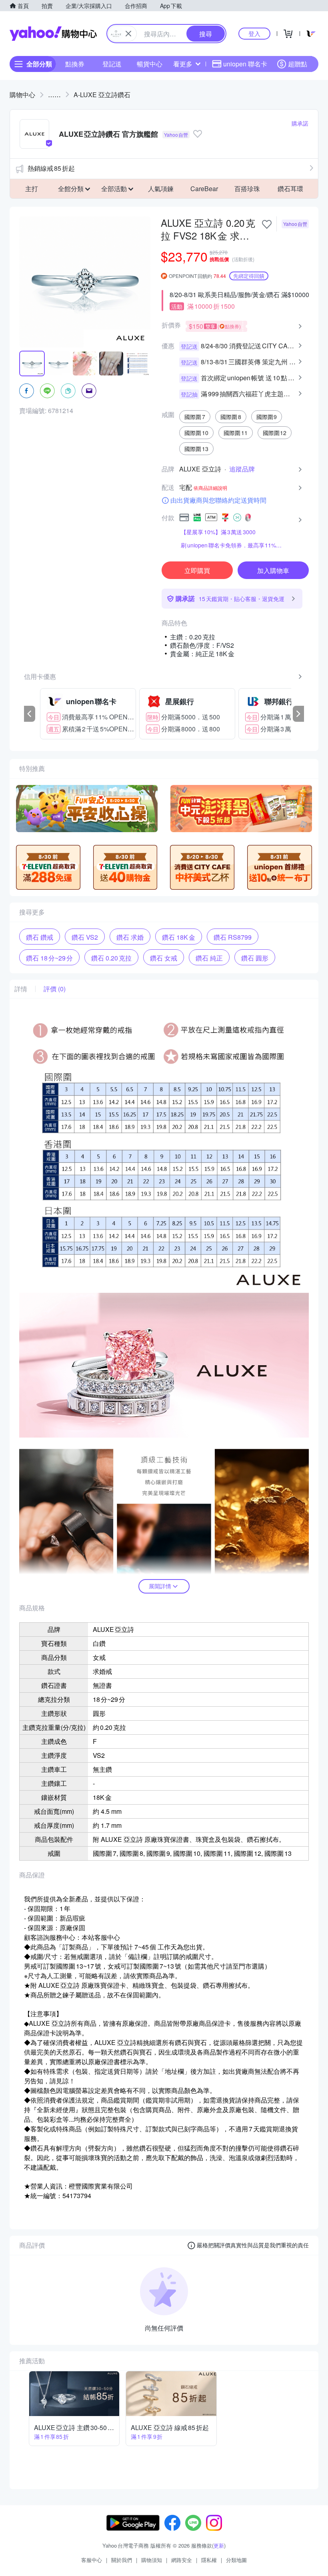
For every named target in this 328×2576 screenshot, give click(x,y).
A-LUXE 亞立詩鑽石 (102, 95)
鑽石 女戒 (164, 958)
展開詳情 (160, 1586)
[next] (298, 714)
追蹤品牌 (242, 469)
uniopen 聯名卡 (245, 64)
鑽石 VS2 (85, 937)
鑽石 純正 (209, 958)
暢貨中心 (150, 64)
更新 (219, 2545)
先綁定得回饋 (249, 276)
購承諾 (300, 123)
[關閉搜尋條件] (128, 34)
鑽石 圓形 (255, 958)
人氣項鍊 (161, 189)
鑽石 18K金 (179, 937)
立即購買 (197, 570)
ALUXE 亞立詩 (200, 469)
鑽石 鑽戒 (40, 937)
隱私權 (209, 2560)
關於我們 (122, 2560)
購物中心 (22, 95)
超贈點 (298, 64)
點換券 (75, 64)
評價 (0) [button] (55, 989)
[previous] (30, 714)
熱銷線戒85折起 (51, 168)
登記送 (112, 64)
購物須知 (152, 2560)
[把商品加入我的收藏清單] (267, 224)
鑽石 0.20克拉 (111, 958)
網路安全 (182, 2560)
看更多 (183, 64)
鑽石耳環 (290, 189)
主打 (32, 189)
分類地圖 (236, 2560)
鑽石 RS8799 (233, 937)
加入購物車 (273, 570)
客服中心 (92, 2560)
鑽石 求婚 (130, 937)
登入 (254, 33)
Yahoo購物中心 (53, 34)
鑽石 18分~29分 (49, 958)
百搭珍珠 (247, 189)
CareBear (204, 189)
